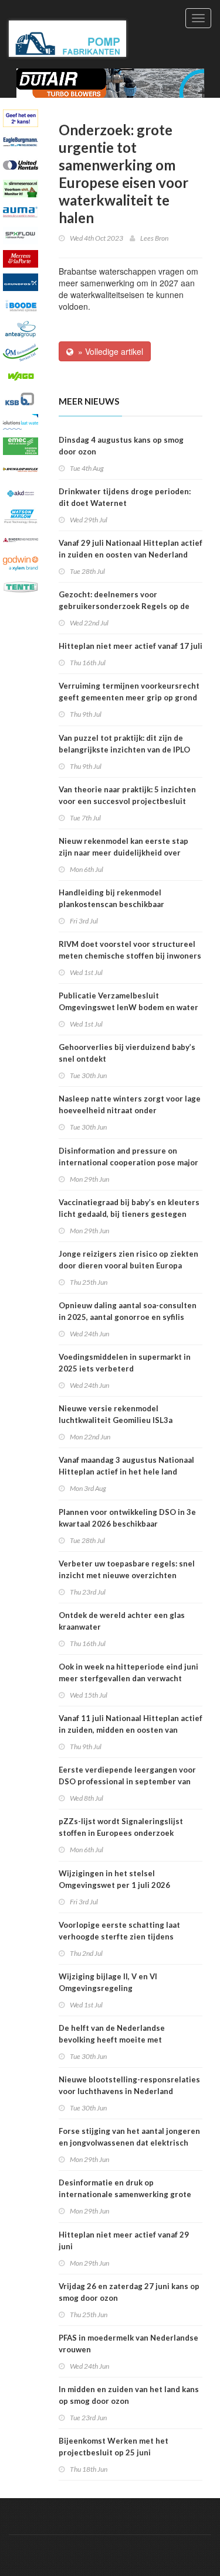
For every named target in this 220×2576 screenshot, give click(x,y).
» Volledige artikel (108, 351)
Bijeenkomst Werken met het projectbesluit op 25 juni (114, 2447)
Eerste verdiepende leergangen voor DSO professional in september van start (127, 1781)
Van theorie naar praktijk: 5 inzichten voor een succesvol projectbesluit (127, 795)
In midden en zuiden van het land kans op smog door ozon (129, 2395)
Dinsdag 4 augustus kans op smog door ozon (121, 446)
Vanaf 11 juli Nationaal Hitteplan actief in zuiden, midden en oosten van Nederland (131, 1730)
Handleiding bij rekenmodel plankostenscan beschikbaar (111, 898)
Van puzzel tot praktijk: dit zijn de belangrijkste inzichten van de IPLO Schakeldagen (124, 750)
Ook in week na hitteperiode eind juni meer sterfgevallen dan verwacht (128, 1672)
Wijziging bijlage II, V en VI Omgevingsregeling (108, 1982)
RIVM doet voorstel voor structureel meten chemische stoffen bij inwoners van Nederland (130, 956)
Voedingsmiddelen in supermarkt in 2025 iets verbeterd (125, 1363)
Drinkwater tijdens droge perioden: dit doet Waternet (125, 497)
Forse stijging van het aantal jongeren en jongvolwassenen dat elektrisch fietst (129, 2143)
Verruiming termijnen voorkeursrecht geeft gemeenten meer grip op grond (129, 692)
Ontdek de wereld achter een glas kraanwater (122, 1621)
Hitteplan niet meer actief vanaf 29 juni (124, 2240)
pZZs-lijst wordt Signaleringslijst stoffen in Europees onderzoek (121, 1827)
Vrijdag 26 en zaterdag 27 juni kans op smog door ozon (129, 2292)
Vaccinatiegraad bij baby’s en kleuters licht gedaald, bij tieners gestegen (129, 1208)
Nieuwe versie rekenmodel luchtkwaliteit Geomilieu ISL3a (116, 1414)
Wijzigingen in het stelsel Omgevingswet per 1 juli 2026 (114, 1879)
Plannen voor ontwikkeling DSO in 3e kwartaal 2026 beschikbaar (127, 1518)
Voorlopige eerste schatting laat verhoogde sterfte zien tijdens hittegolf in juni (119, 1937)
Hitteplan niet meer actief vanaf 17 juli (131, 646)
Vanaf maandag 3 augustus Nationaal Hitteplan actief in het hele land (126, 1466)
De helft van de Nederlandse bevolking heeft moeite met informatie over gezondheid (112, 2040)
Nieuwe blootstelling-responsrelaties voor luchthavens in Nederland (129, 2085)
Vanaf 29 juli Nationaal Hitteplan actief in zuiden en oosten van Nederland (131, 549)
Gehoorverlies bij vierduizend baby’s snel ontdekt (127, 1053)
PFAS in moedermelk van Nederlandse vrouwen (128, 2344)
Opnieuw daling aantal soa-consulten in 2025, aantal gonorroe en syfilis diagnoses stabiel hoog (128, 1317)
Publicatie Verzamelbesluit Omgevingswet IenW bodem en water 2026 (128, 1007)
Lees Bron (154, 238)
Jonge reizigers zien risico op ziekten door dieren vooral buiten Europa (128, 1260)
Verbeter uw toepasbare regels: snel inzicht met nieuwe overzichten (127, 1569)
